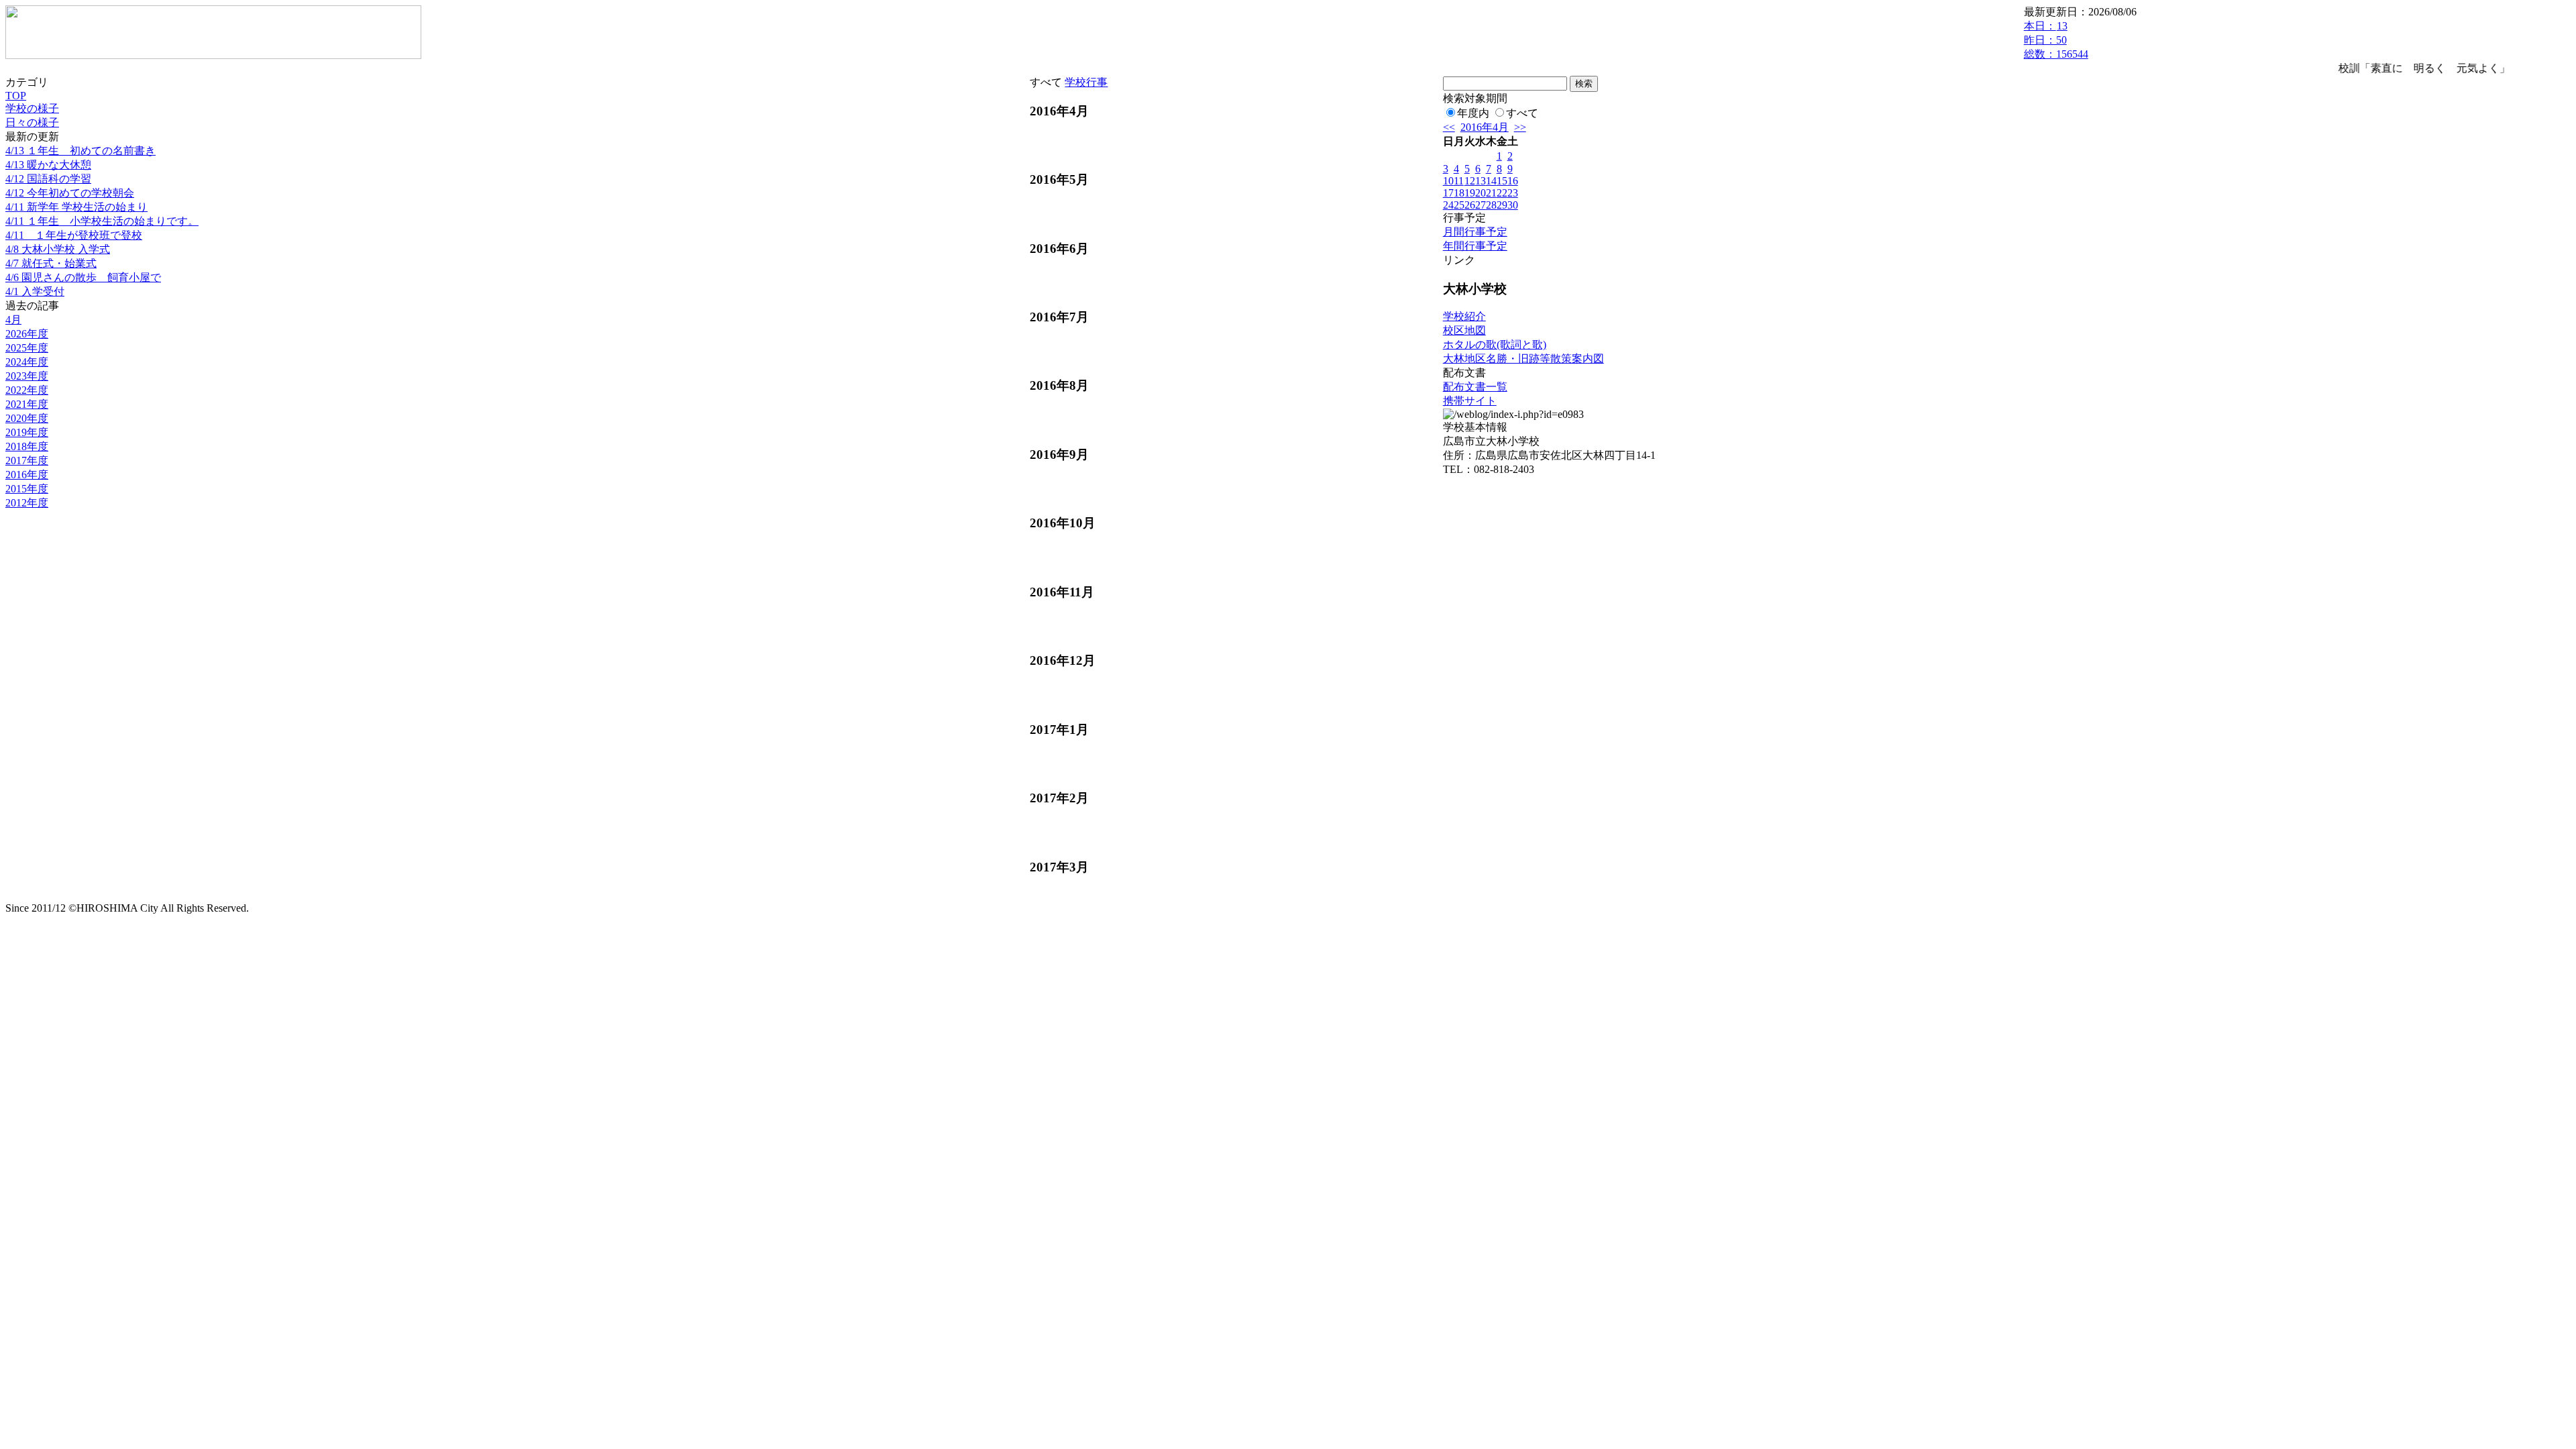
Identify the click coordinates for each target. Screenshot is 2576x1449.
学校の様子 (32, 108)
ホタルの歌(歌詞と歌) (1495, 344)
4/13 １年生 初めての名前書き (80, 151)
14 (1491, 181)
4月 (13, 320)
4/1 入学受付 (35, 291)
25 (1459, 205)
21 (1491, 193)
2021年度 (27, 404)
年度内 (1473, 113)
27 (1481, 205)
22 (1502, 193)
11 (1459, 181)
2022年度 (27, 390)
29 (1502, 205)
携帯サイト (1470, 401)
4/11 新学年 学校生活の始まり (76, 207)
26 (1470, 205)
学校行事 (1086, 82)
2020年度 (27, 418)
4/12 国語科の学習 (48, 179)
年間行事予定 (1475, 246)
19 (1470, 193)
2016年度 (27, 475)
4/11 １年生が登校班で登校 (74, 235)
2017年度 (27, 461)
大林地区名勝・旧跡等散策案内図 (1523, 359)
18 (1459, 193)
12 (1470, 181)
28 (1491, 205)
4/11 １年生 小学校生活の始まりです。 (102, 221)
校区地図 (1464, 330)
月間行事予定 (1475, 232)
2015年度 (27, 489)
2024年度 (27, 362)
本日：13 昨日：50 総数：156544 (2056, 40)
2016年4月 (1485, 127)
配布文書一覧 (1475, 387)
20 (1481, 193)
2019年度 (27, 432)
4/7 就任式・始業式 (51, 263)
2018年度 (27, 446)
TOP (16, 96)
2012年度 (27, 503)
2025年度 (27, 348)
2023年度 (27, 376)
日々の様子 (32, 122)
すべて (1522, 113)
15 (1502, 181)
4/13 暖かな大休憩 (48, 165)
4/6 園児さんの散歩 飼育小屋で (83, 277)
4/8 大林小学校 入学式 (58, 249)
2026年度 (27, 334)
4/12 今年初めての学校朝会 (70, 193)
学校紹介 (1464, 316)
